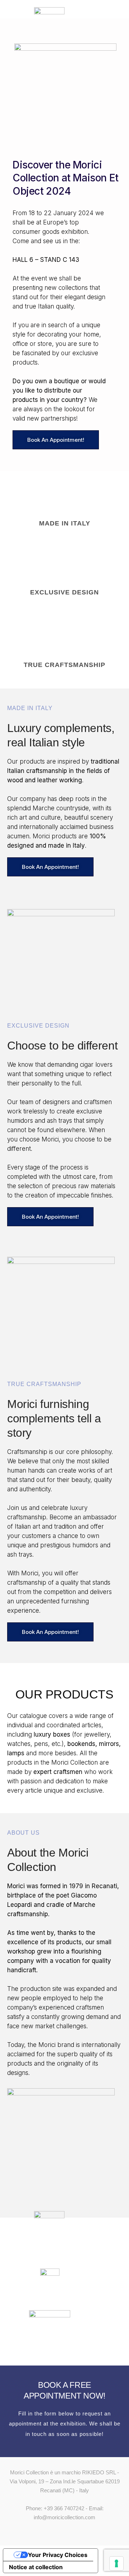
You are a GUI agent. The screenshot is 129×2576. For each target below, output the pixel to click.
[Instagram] (71, 2532)
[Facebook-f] (58, 2532)
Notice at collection (36, 2567)
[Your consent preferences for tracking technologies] (116, 2563)
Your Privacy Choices (58, 2555)
